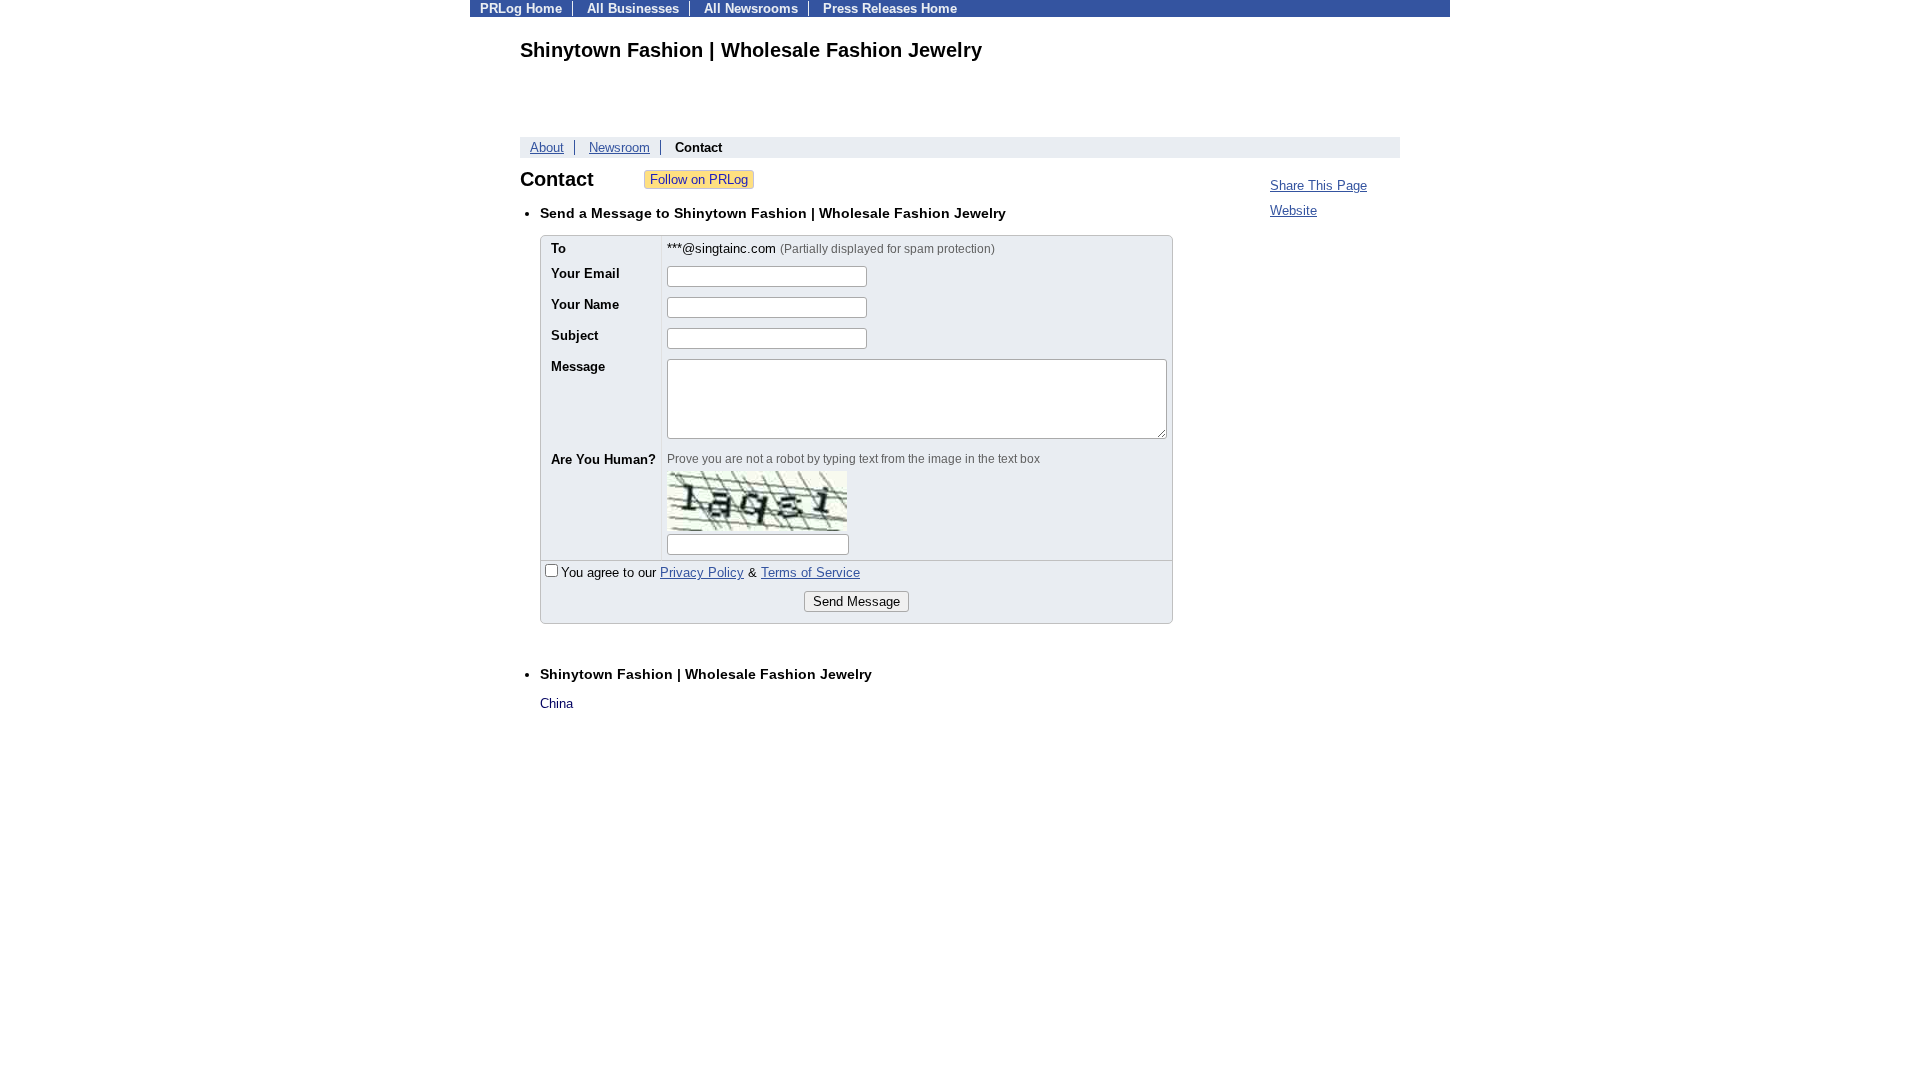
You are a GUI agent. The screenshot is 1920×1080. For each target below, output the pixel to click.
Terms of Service (810, 572)
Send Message (856, 601)
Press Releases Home (890, 8)
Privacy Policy (702, 572)
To (558, 248)
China (556, 703)
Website (1293, 210)
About (547, 147)
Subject (574, 335)
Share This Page (1318, 185)
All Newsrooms (751, 8)
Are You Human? (603, 459)
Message (578, 366)
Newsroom (619, 147)
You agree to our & (710, 572)
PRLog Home (521, 8)
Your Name (585, 304)
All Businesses (633, 8)
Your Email (585, 273)
